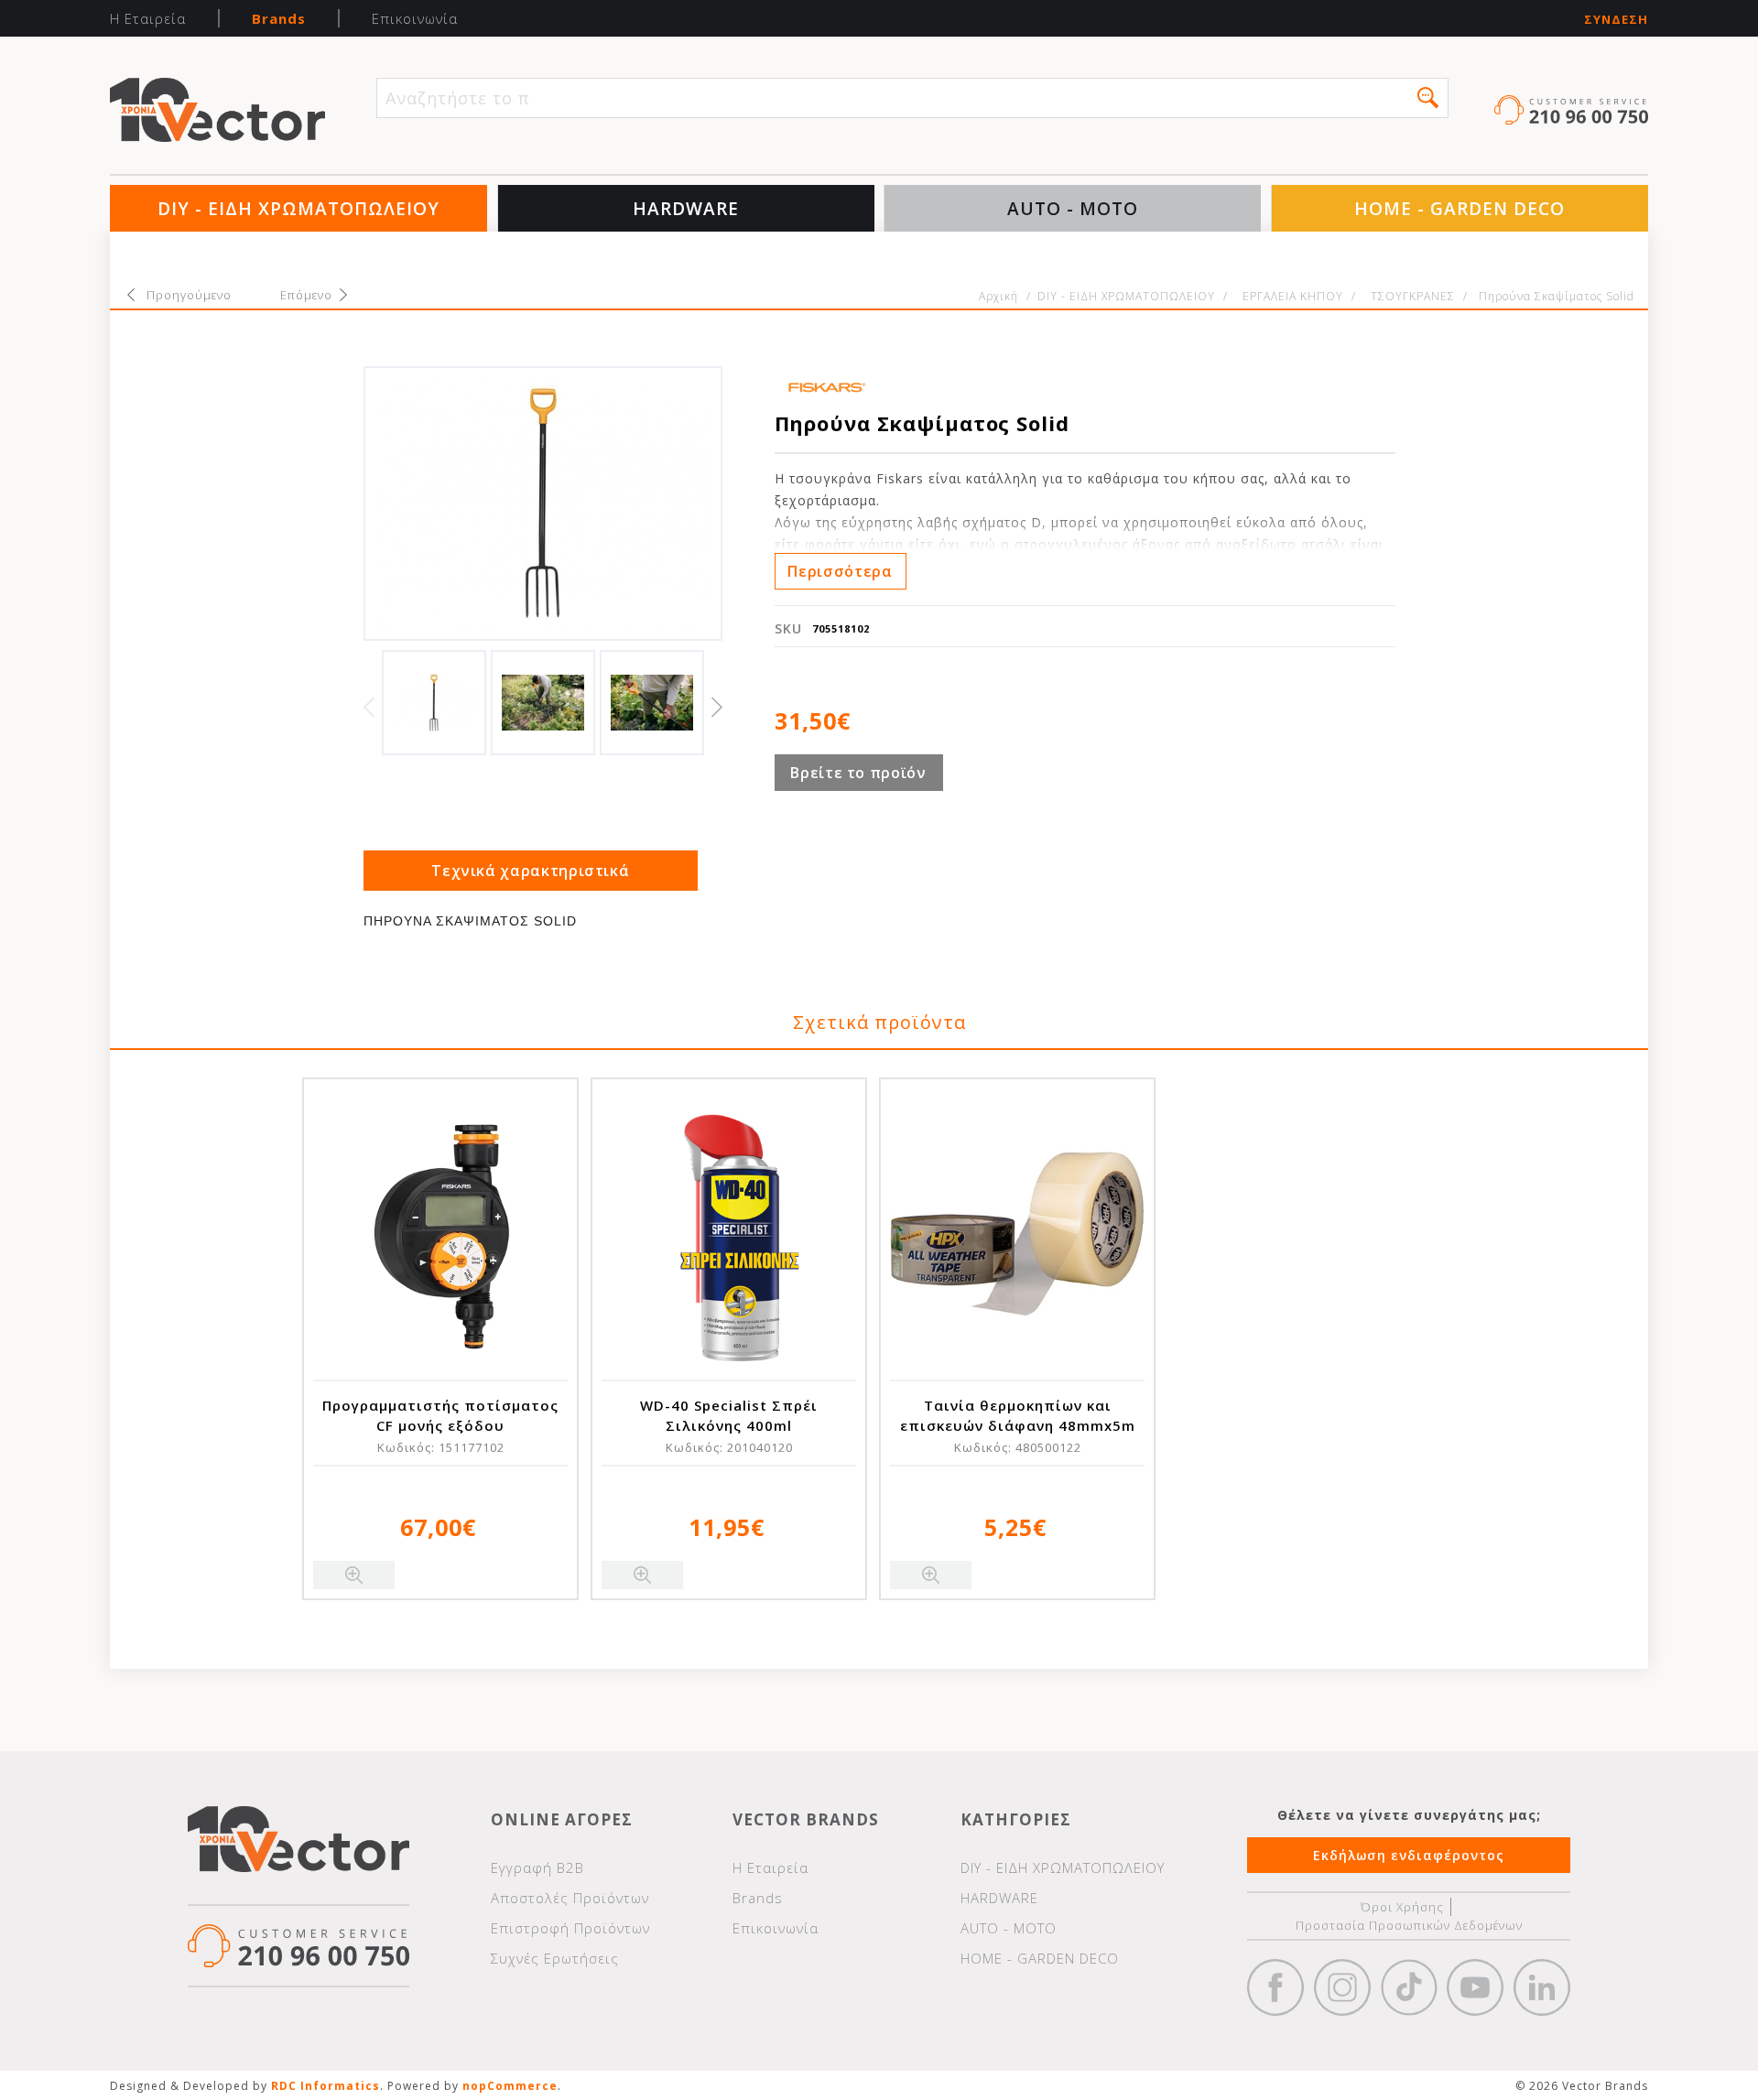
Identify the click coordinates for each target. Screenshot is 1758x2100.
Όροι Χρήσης (1402, 1907)
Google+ (1542, 1987)
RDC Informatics (326, 2086)
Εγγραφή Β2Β (537, 1867)
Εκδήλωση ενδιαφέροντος (1409, 1855)
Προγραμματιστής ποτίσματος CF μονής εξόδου (440, 1415)
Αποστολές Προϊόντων (570, 1898)
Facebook (1275, 1987)
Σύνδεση (1616, 20)
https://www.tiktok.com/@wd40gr (1409, 1987)
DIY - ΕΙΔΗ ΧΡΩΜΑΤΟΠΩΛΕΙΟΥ (298, 209)
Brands (279, 18)
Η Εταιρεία (148, 18)
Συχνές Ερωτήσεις (555, 1958)
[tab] (531, 871)
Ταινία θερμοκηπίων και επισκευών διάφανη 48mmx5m (1018, 1415)
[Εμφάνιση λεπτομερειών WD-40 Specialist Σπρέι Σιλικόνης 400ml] (729, 1234)
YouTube (1475, 1987)
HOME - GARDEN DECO (1460, 209)
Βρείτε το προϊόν (858, 773)
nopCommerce (510, 2086)
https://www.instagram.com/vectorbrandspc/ (1342, 1987)
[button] (1428, 97)
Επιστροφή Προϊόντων (570, 1928)
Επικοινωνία (415, 18)
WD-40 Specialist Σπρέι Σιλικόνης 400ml (729, 1415)
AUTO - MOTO (1073, 209)
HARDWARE (686, 209)
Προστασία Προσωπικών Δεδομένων (1409, 1925)
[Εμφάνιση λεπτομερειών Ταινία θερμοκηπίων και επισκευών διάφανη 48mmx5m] (1017, 1234)
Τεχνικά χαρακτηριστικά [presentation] (530, 871)
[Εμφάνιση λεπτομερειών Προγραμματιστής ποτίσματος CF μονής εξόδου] (440, 1234)
